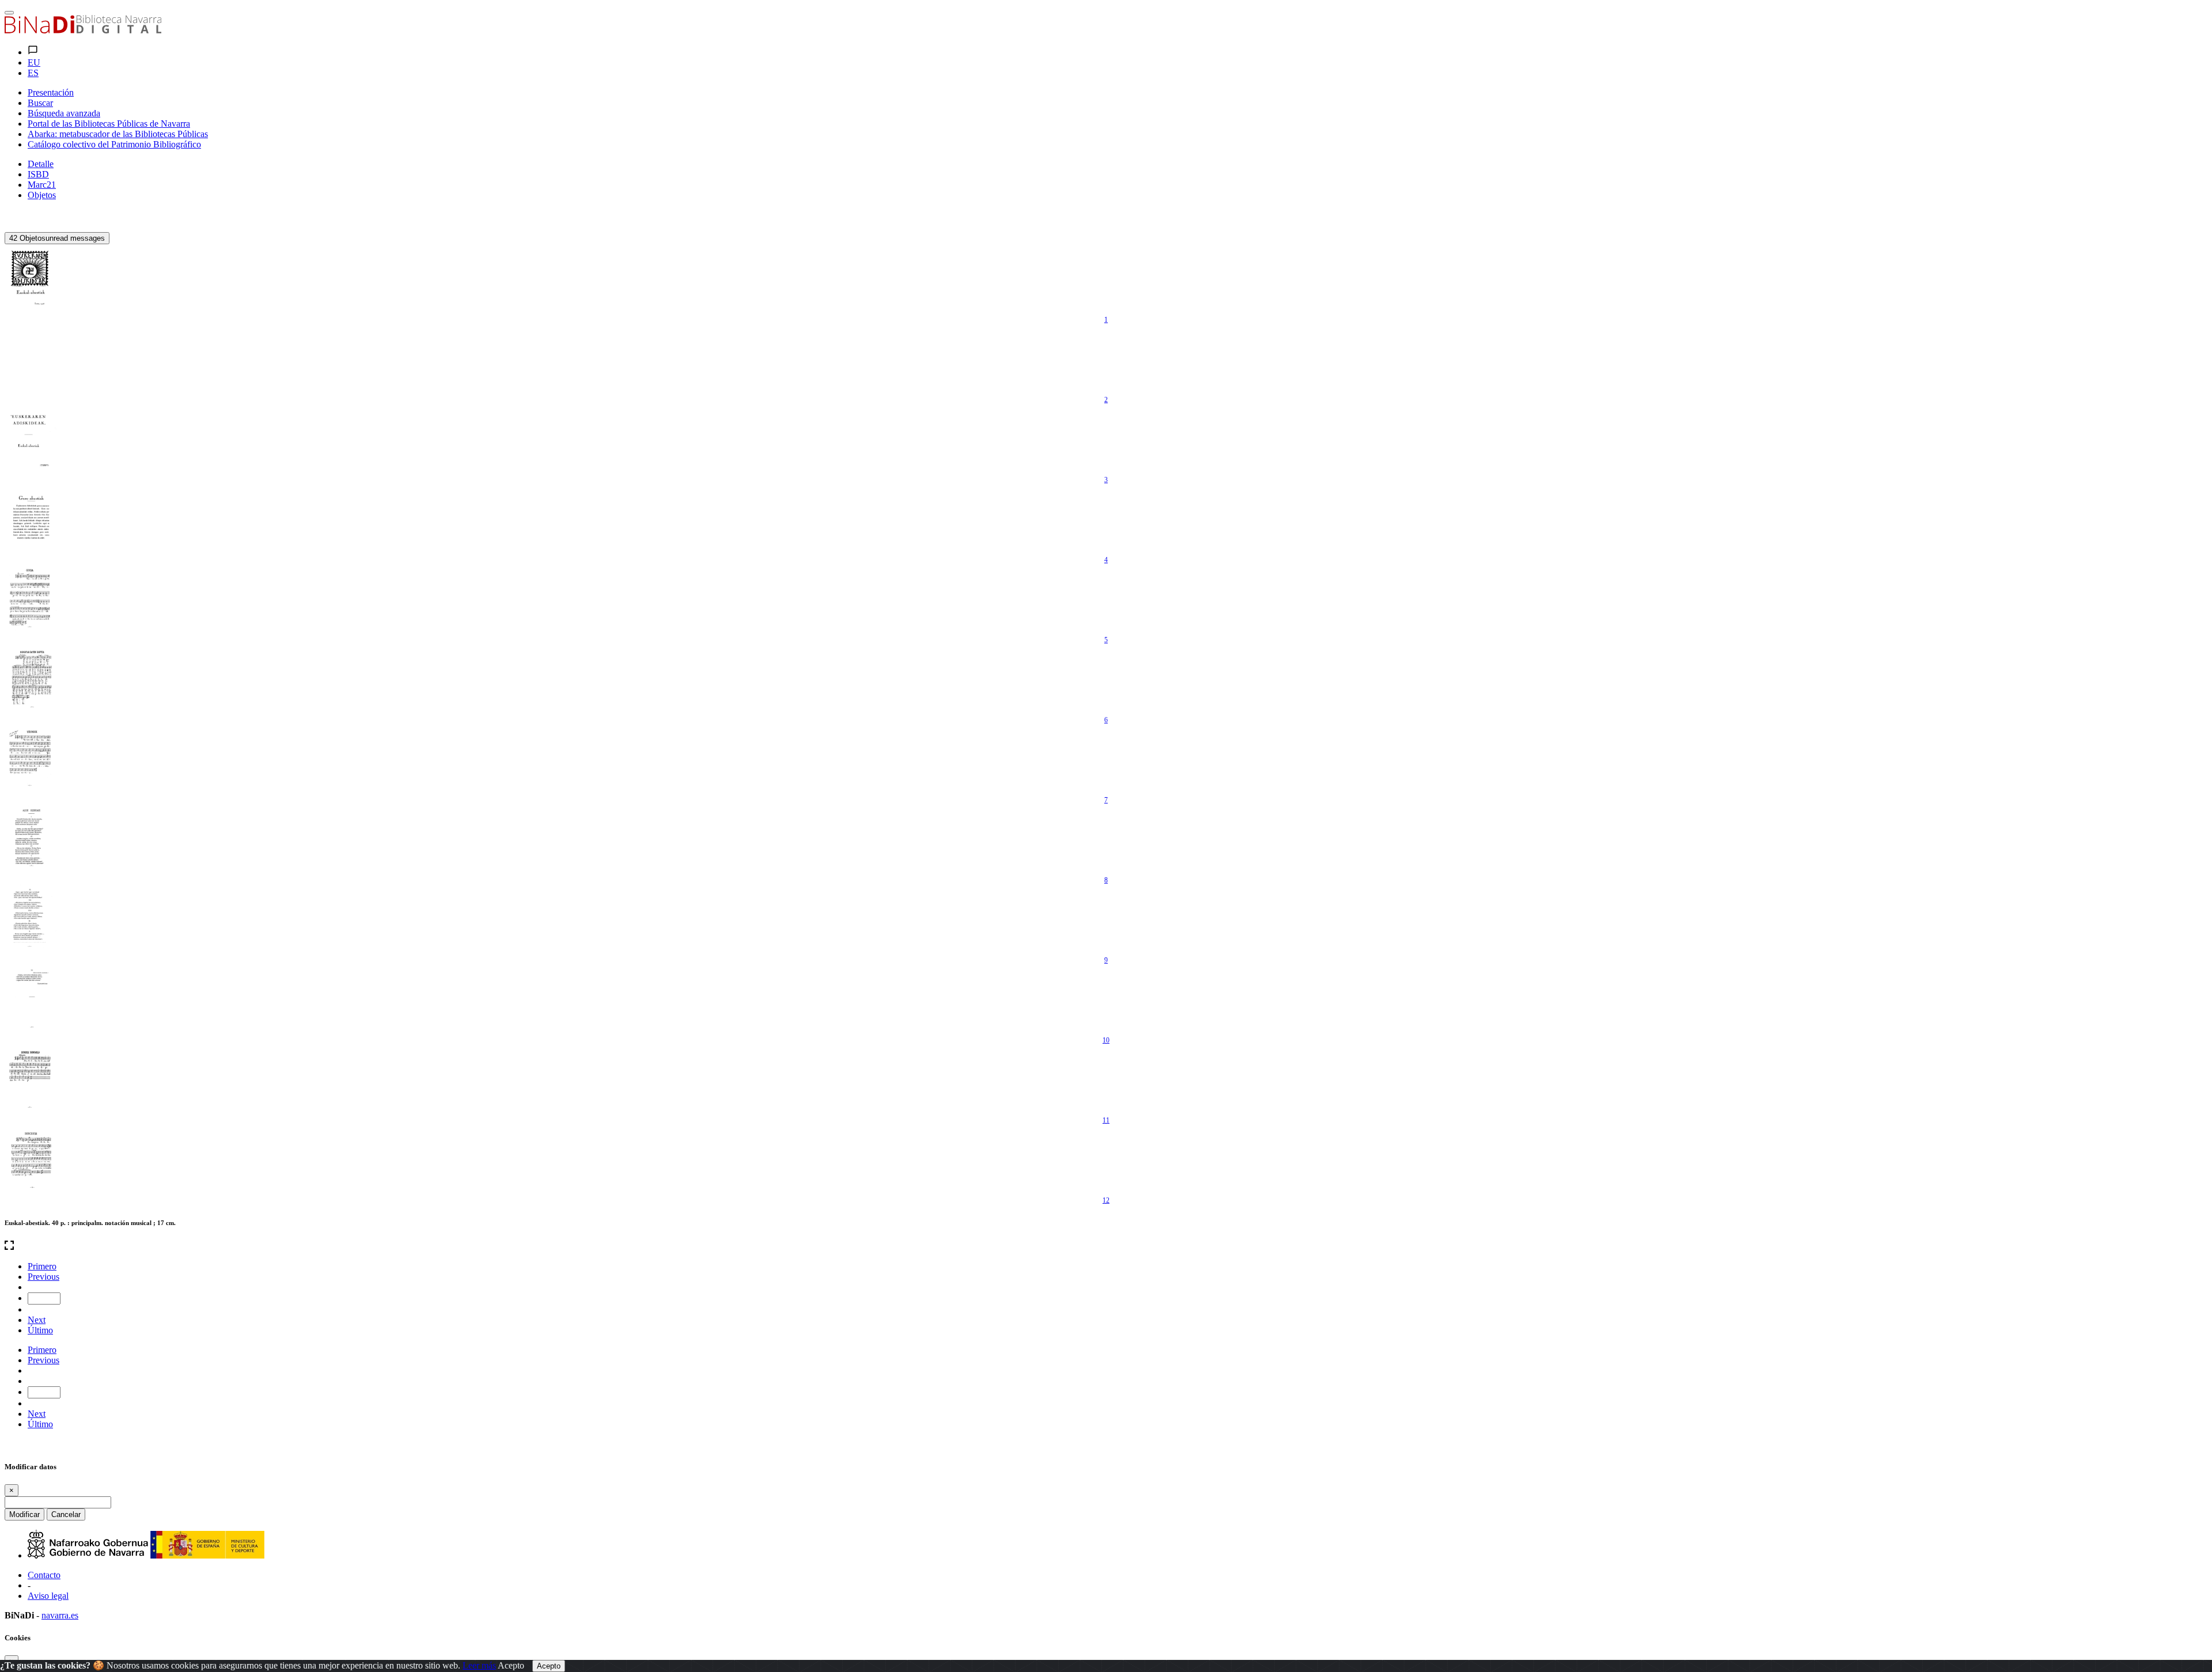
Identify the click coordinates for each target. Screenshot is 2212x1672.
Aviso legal (48, 1596)
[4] (31, 519)
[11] (31, 1079)
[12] (31, 1159)
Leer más (479, 1665)
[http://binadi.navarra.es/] (83, 30)
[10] (31, 999)
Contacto (44, 1575)
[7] (31, 759)
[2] (31, 359)
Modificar (24, 1514)
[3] (31, 439)
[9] (31, 919)
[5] (31, 599)
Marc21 (42, 185)
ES (33, 73)
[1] (31, 279)
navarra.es (60, 1615)
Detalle (41, 164)
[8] (31, 839)
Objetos (42, 195)
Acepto (511, 1665)
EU (34, 62)
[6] (31, 679)
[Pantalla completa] (1106, 1246)
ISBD (38, 174)
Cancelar (66, 1514)
